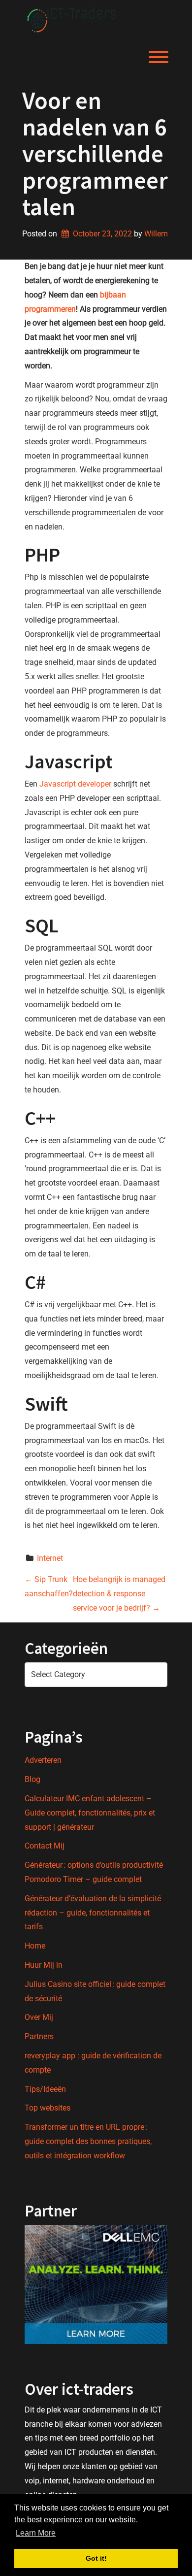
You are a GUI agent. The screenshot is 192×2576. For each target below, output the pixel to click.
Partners (39, 2036)
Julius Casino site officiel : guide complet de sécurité (95, 1991)
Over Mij (39, 2017)
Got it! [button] (96, 2558)
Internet (50, 1558)
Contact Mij (45, 1846)
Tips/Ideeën (45, 2089)
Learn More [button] (36, 2533)
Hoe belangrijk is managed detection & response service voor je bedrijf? (119, 1594)
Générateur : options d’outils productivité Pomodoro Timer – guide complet (94, 1872)
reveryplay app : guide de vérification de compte (93, 2063)
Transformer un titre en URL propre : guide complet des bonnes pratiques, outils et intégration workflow (88, 2141)
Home (35, 1946)
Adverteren (43, 1760)
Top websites (48, 2108)
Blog (32, 1779)
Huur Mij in (44, 1965)
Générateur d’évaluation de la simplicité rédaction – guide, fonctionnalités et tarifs (93, 1913)
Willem (156, 234)
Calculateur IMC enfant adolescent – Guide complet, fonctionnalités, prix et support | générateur (90, 1813)
